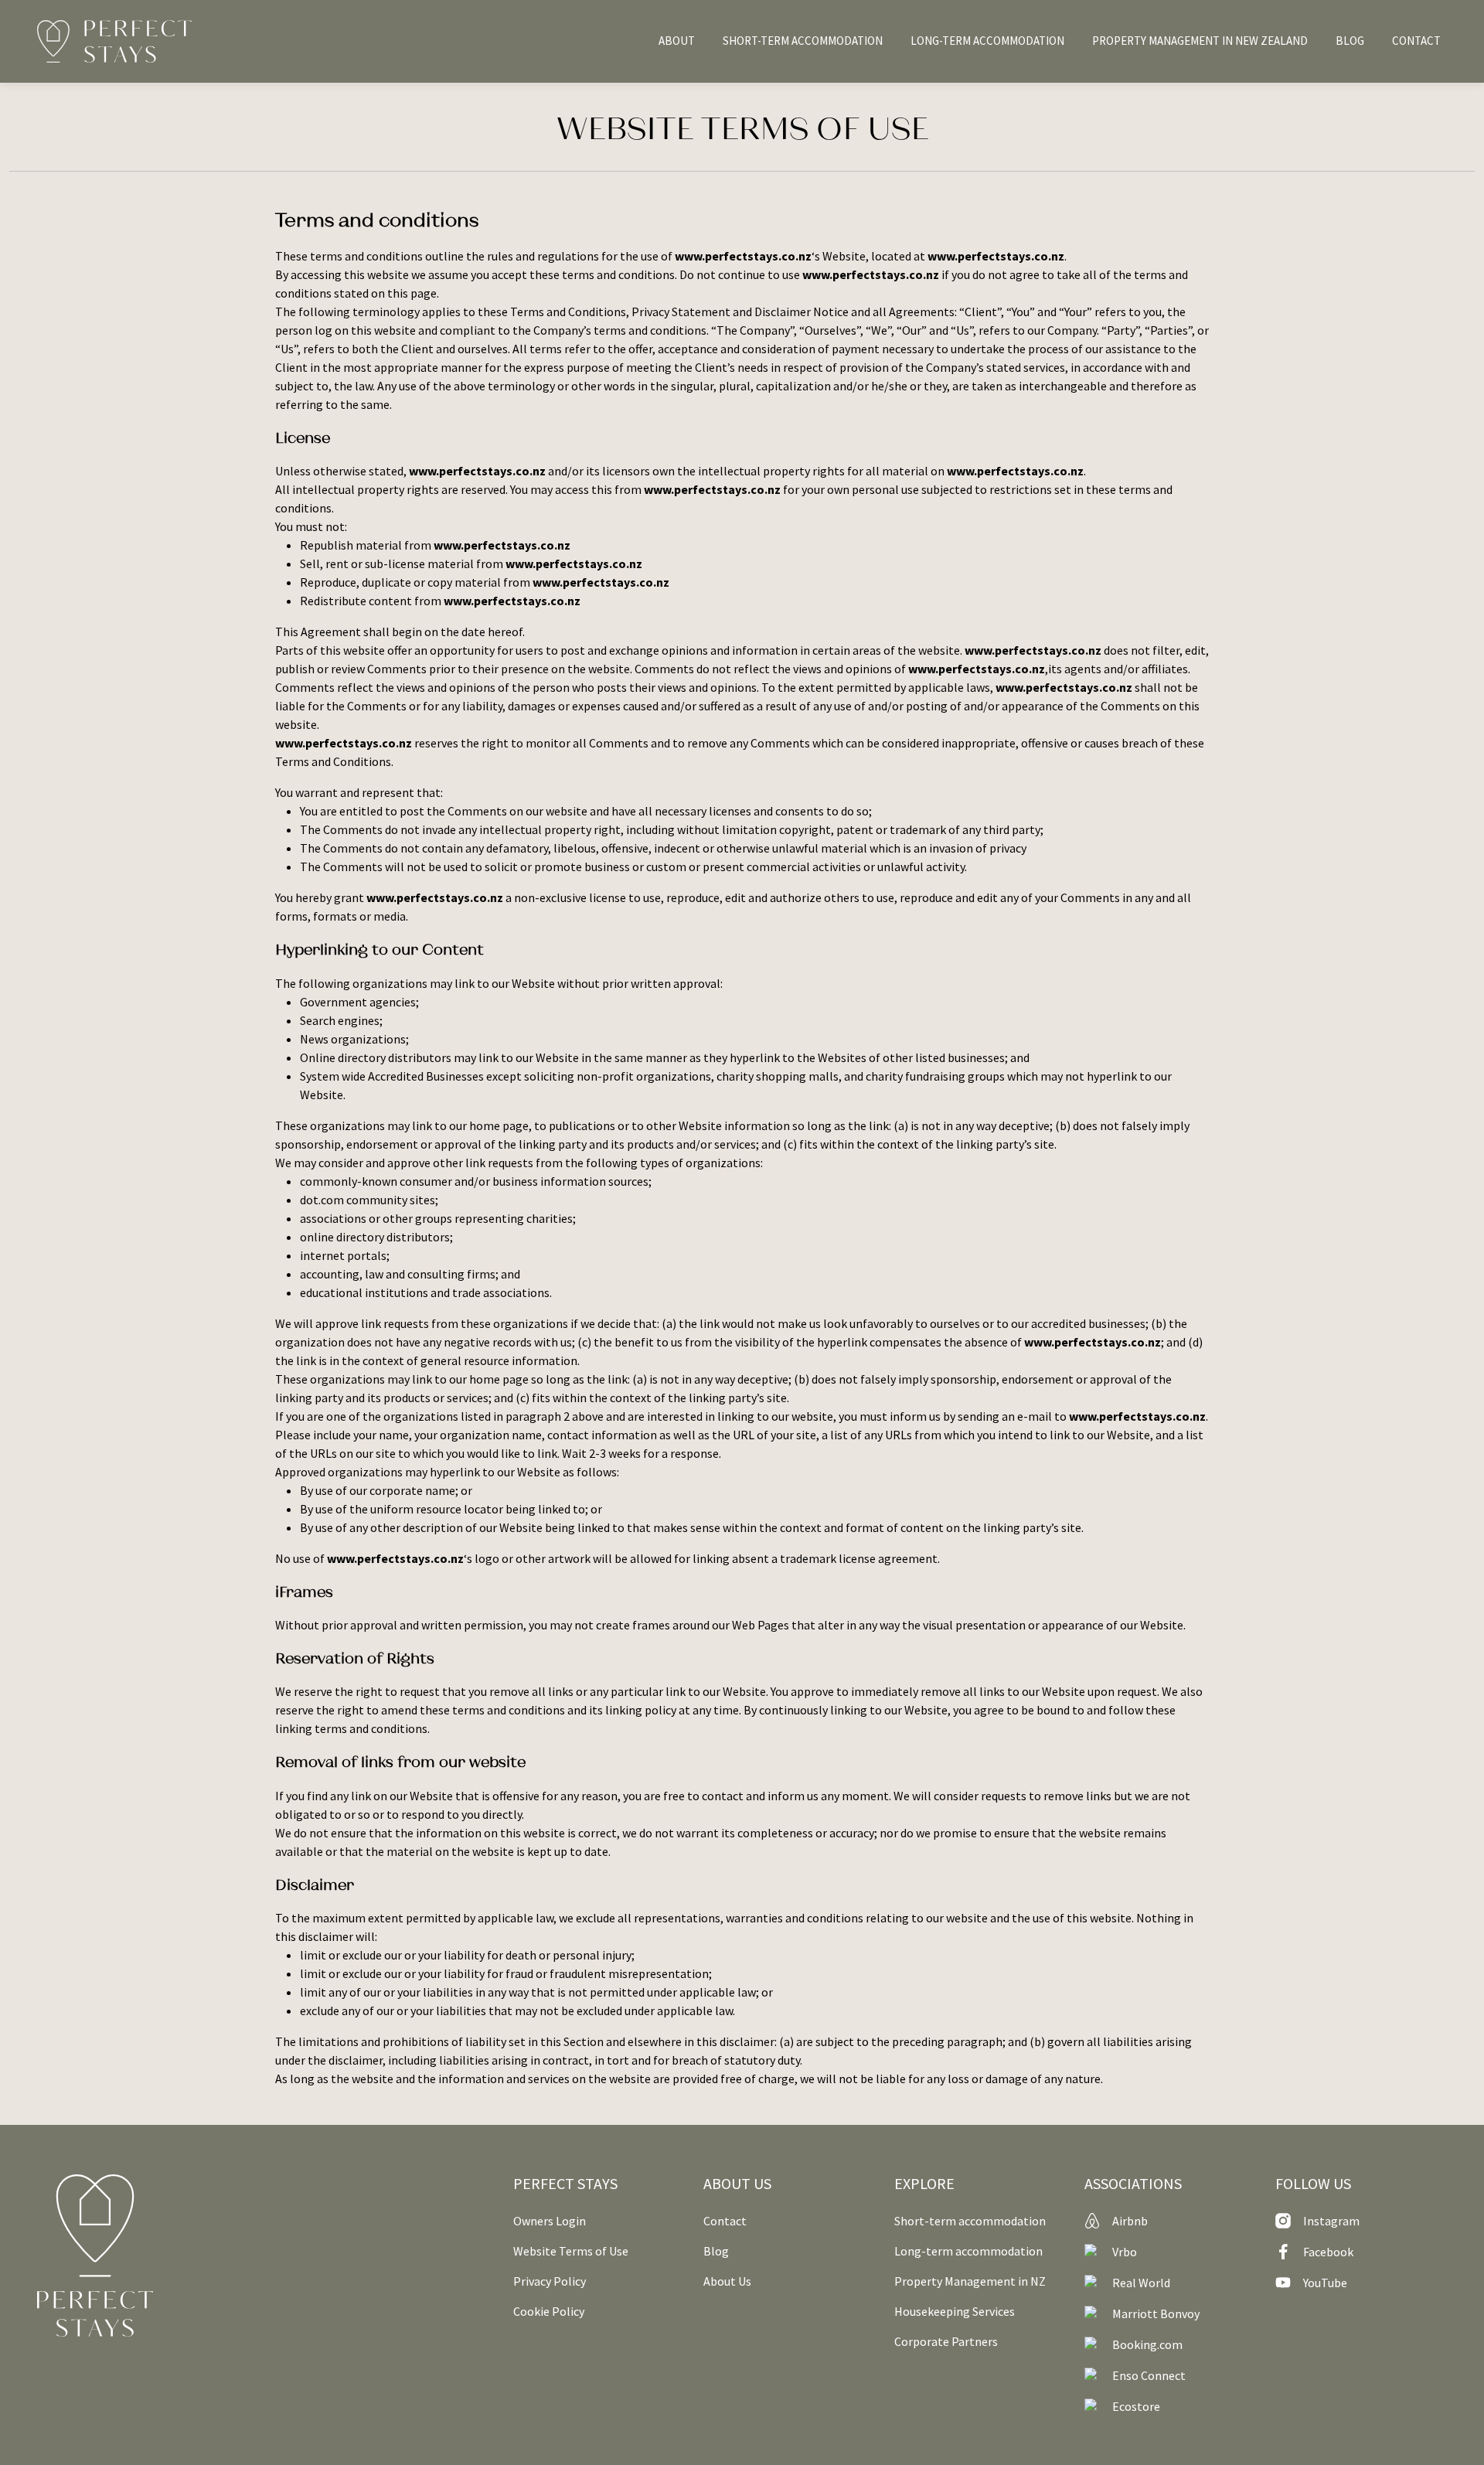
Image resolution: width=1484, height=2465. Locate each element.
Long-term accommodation (968, 2251)
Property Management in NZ (970, 2281)
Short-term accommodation (970, 2221)
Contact (725, 2221)
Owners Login (550, 2221)
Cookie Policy (549, 2311)
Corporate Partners (946, 2341)
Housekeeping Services (955, 2311)
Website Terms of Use (571, 2251)
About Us (727, 2281)
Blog (716, 2251)
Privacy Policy (550, 2281)
